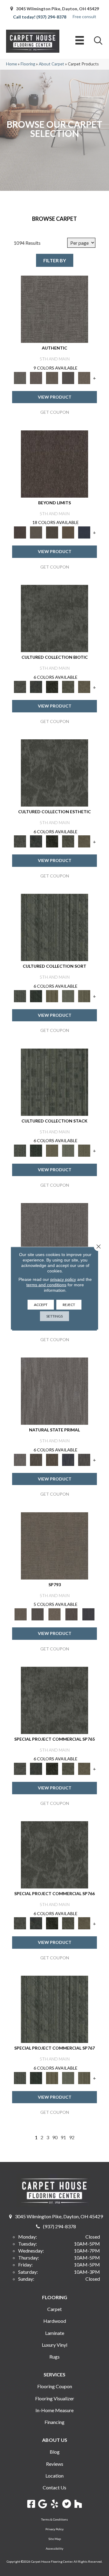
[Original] (84, 1459)
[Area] (54, 463)
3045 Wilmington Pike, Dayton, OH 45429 (58, 9)
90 (55, 2137)
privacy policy (63, 1279)
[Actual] (54, 309)
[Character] (36, 686)
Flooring (28, 64)
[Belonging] (54, 1236)
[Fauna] (68, 532)
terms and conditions (46, 1285)
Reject (69, 1304)
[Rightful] (71, 1614)
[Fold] (52, 996)
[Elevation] (52, 532)
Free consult (84, 17)
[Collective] (52, 686)
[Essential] (36, 1459)
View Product (55, 397)
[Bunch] (36, 996)
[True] (88, 1614)
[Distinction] (84, 686)
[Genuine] (52, 377)
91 (63, 2137)
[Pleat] (68, 996)
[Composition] (68, 686)
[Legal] (68, 377)
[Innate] (68, 1459)
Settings (54, 1316)
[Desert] (36, 532)
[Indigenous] (52, 1459)
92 (72, 2137)
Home (12, 64)
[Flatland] (84, 532)
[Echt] (36, 377)
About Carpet (51, 64)
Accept (41, 1304)
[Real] (84, 377)
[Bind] (54, 927)
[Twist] (84, 996)
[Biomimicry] (54, 618)
